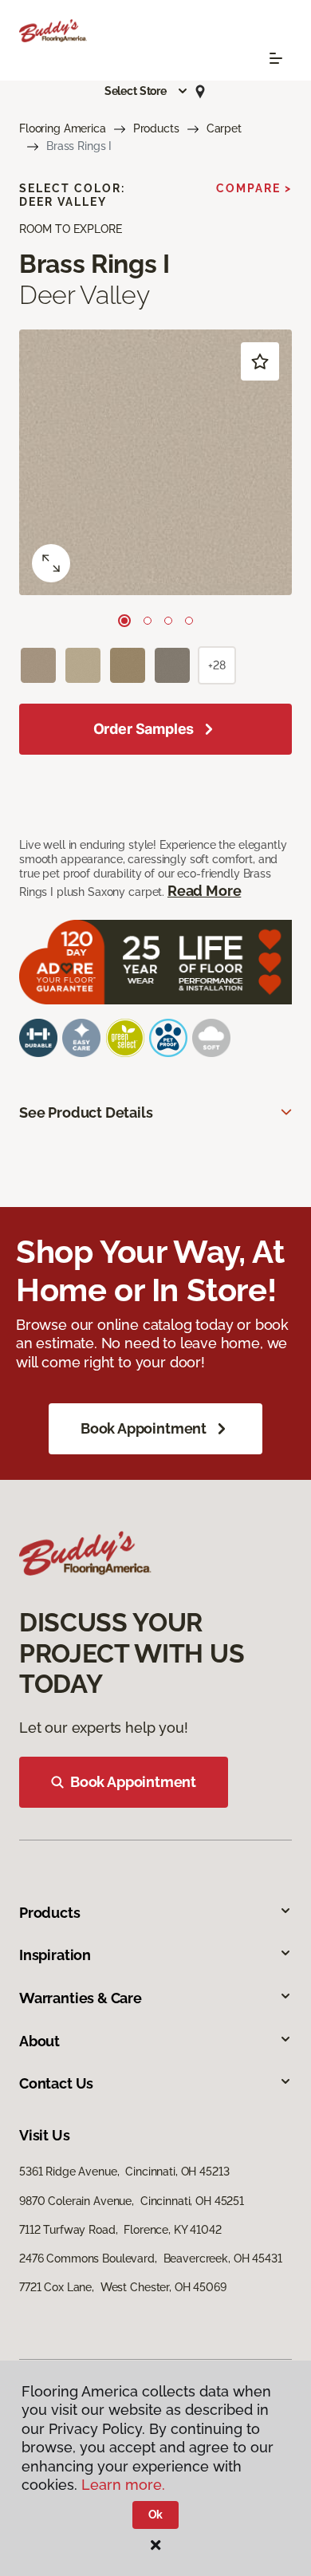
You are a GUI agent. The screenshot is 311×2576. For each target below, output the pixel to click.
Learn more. (123, 2485)
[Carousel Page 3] (168, 621)
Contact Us (56, 2083)
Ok (156, 2515)
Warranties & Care (81, 1998)
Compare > (254, 188)
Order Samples (144, 729)
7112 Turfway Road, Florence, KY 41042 (120, 2230)
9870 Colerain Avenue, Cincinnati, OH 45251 (132, 2201)
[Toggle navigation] (276, 58)
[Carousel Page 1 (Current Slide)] (124, 621)
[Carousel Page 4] (189, 621)
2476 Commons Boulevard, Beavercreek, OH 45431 (151, 2258)
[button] (147, 91)
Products (156, 128)
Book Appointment (144, 1428)
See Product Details (86, 1112)
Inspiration (55, 1955)
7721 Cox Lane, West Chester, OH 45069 (123, 2287)
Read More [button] (204, 891)
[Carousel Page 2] (148, 621)
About (39, 2041)
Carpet (224, 128)
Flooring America (63, 128)
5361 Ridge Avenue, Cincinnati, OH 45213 (124, 2172)
